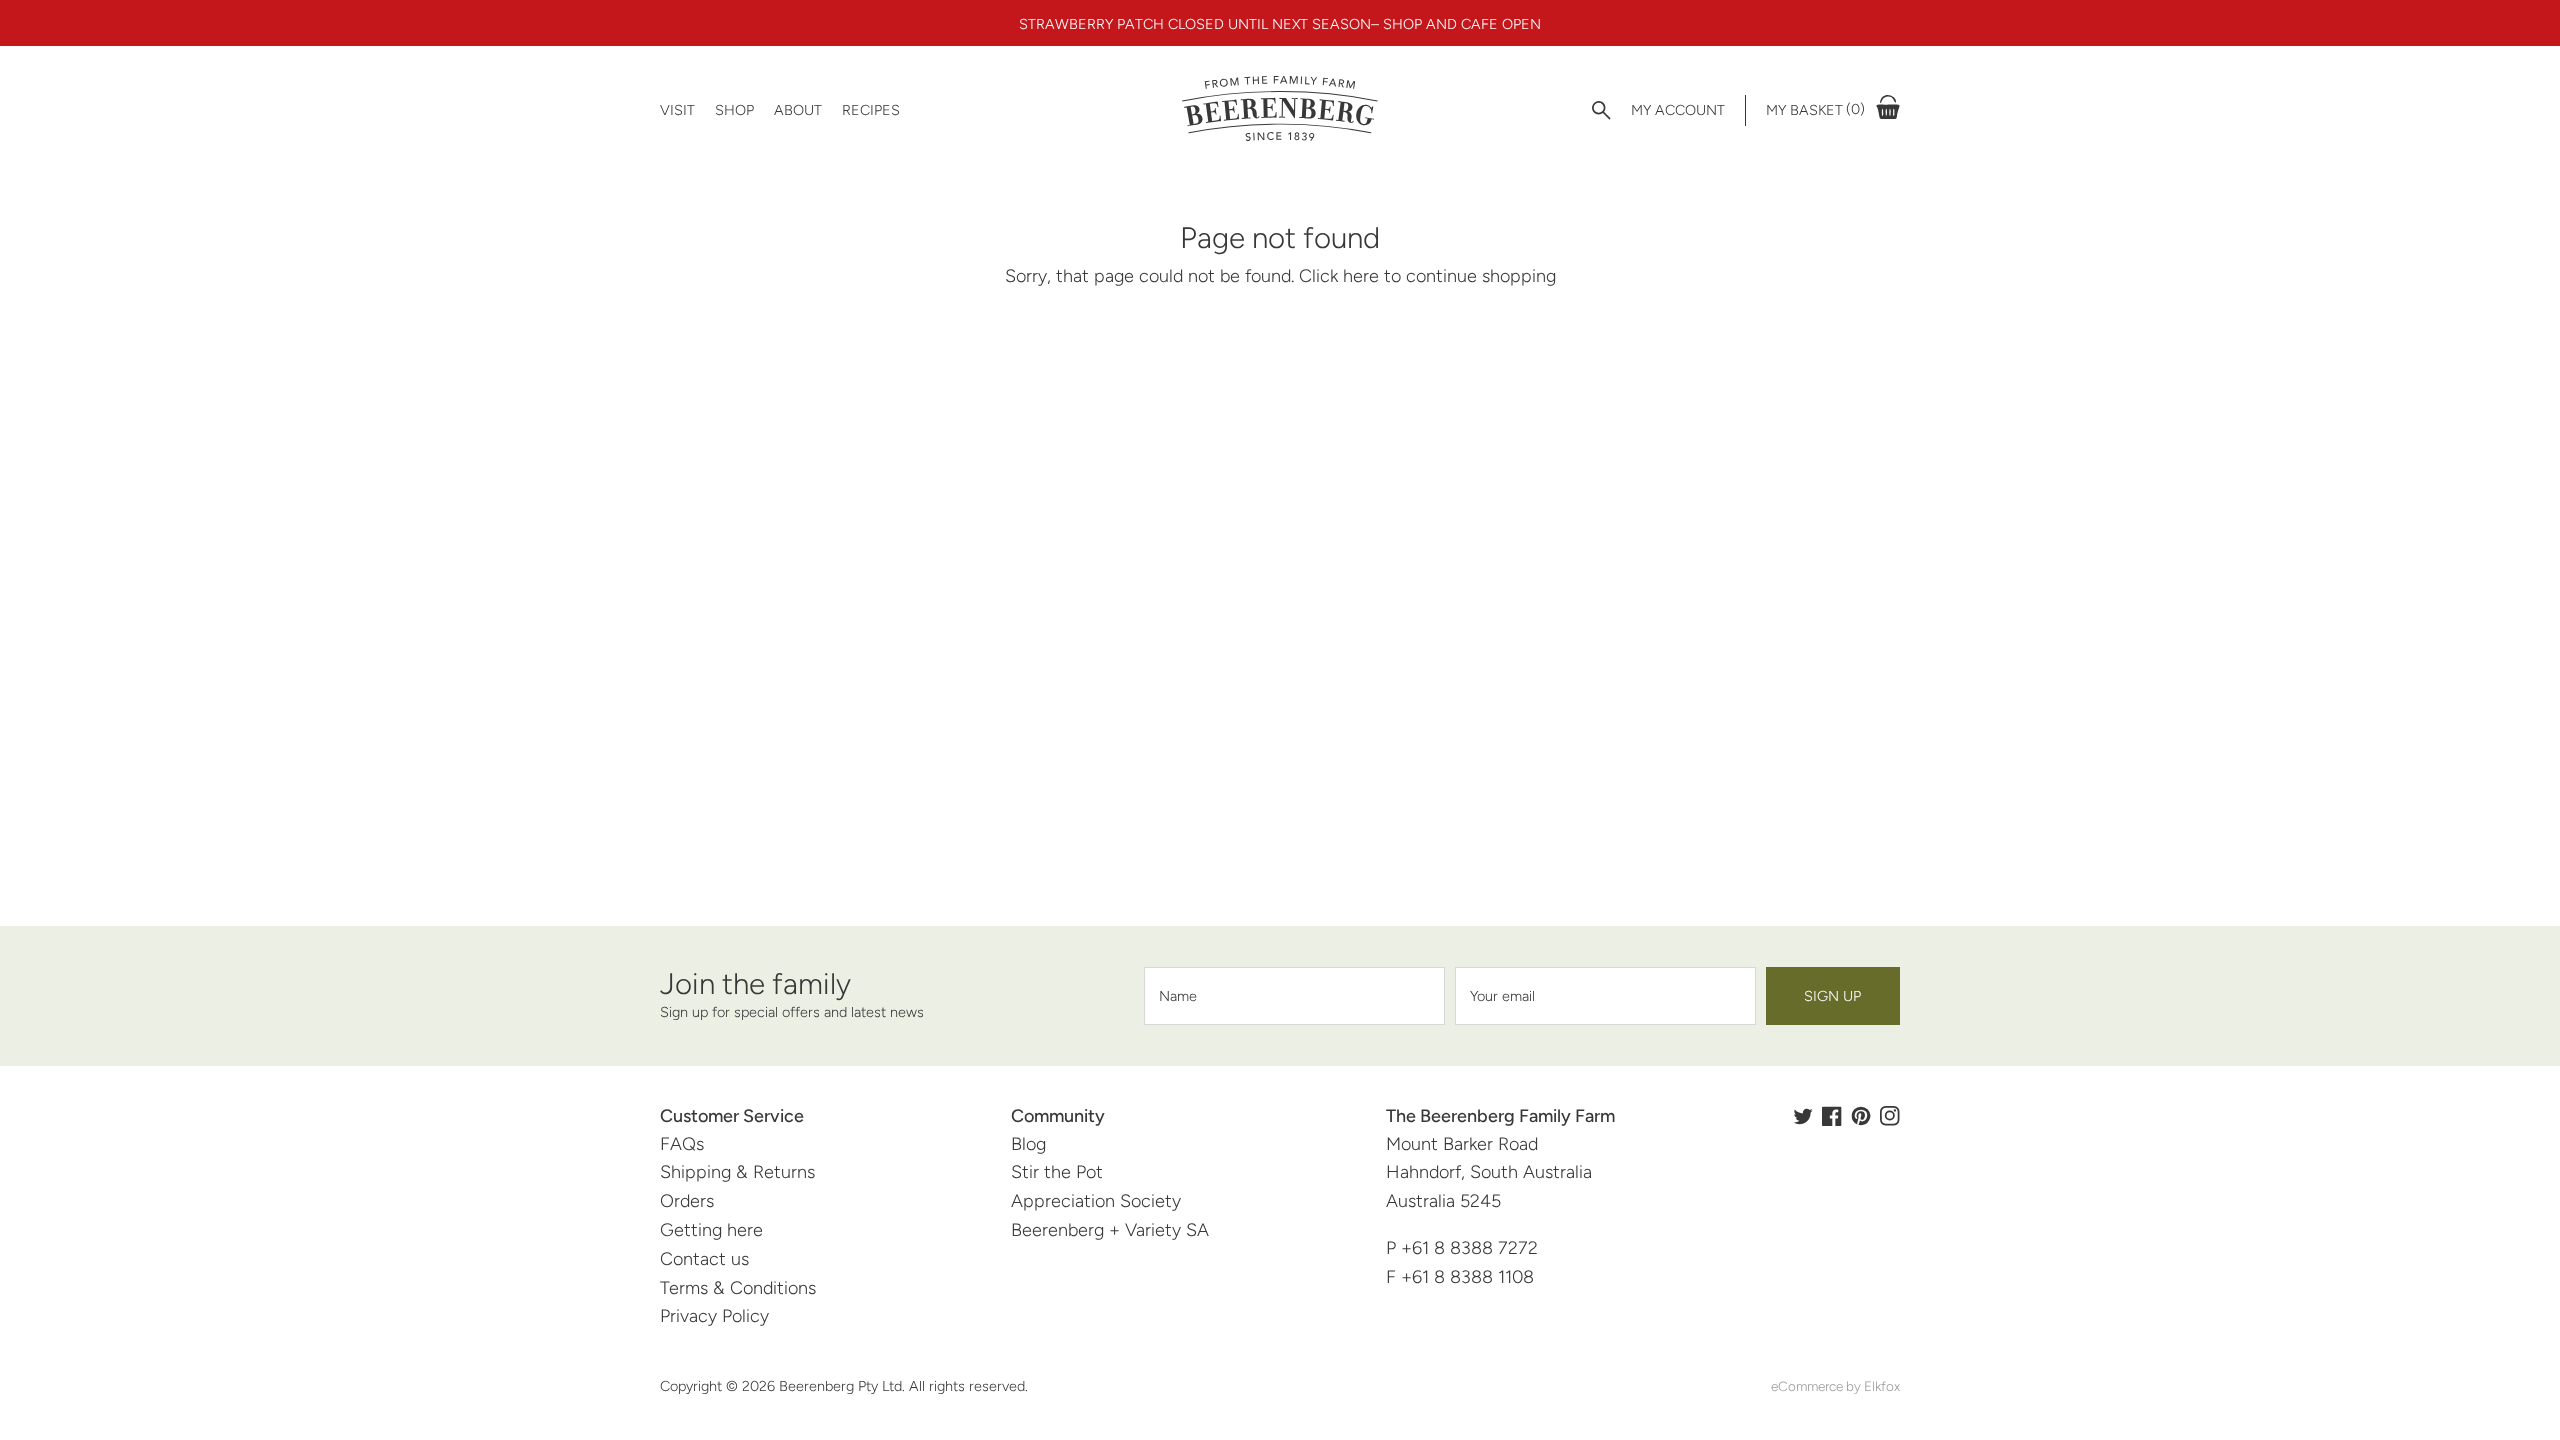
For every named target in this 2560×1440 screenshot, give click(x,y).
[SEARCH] (1601, 110)
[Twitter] (1803, 1116)
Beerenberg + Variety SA (1110, 1230)
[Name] (1294, 996)
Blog (1028, 1144)
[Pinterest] (1861, 1116)
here (1361, 276)
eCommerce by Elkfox (1835, 1386)
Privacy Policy (714, 1316)
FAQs (682, 1144)
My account (1678, 110)
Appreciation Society (1096, 1201)
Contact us (704, 1259)
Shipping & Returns (737, 1172)
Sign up (1832, 996)
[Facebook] (1832, 1116)
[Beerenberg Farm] (1280, 110)
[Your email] (1605, 996)
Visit (677, 110)
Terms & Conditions (738, 1288)
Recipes (871, 110)
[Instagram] (1890, 1116)
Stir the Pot (1057, 1172)
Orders (687, 1201)
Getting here (711, 1230)
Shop (734, 110)
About (798, 110)
